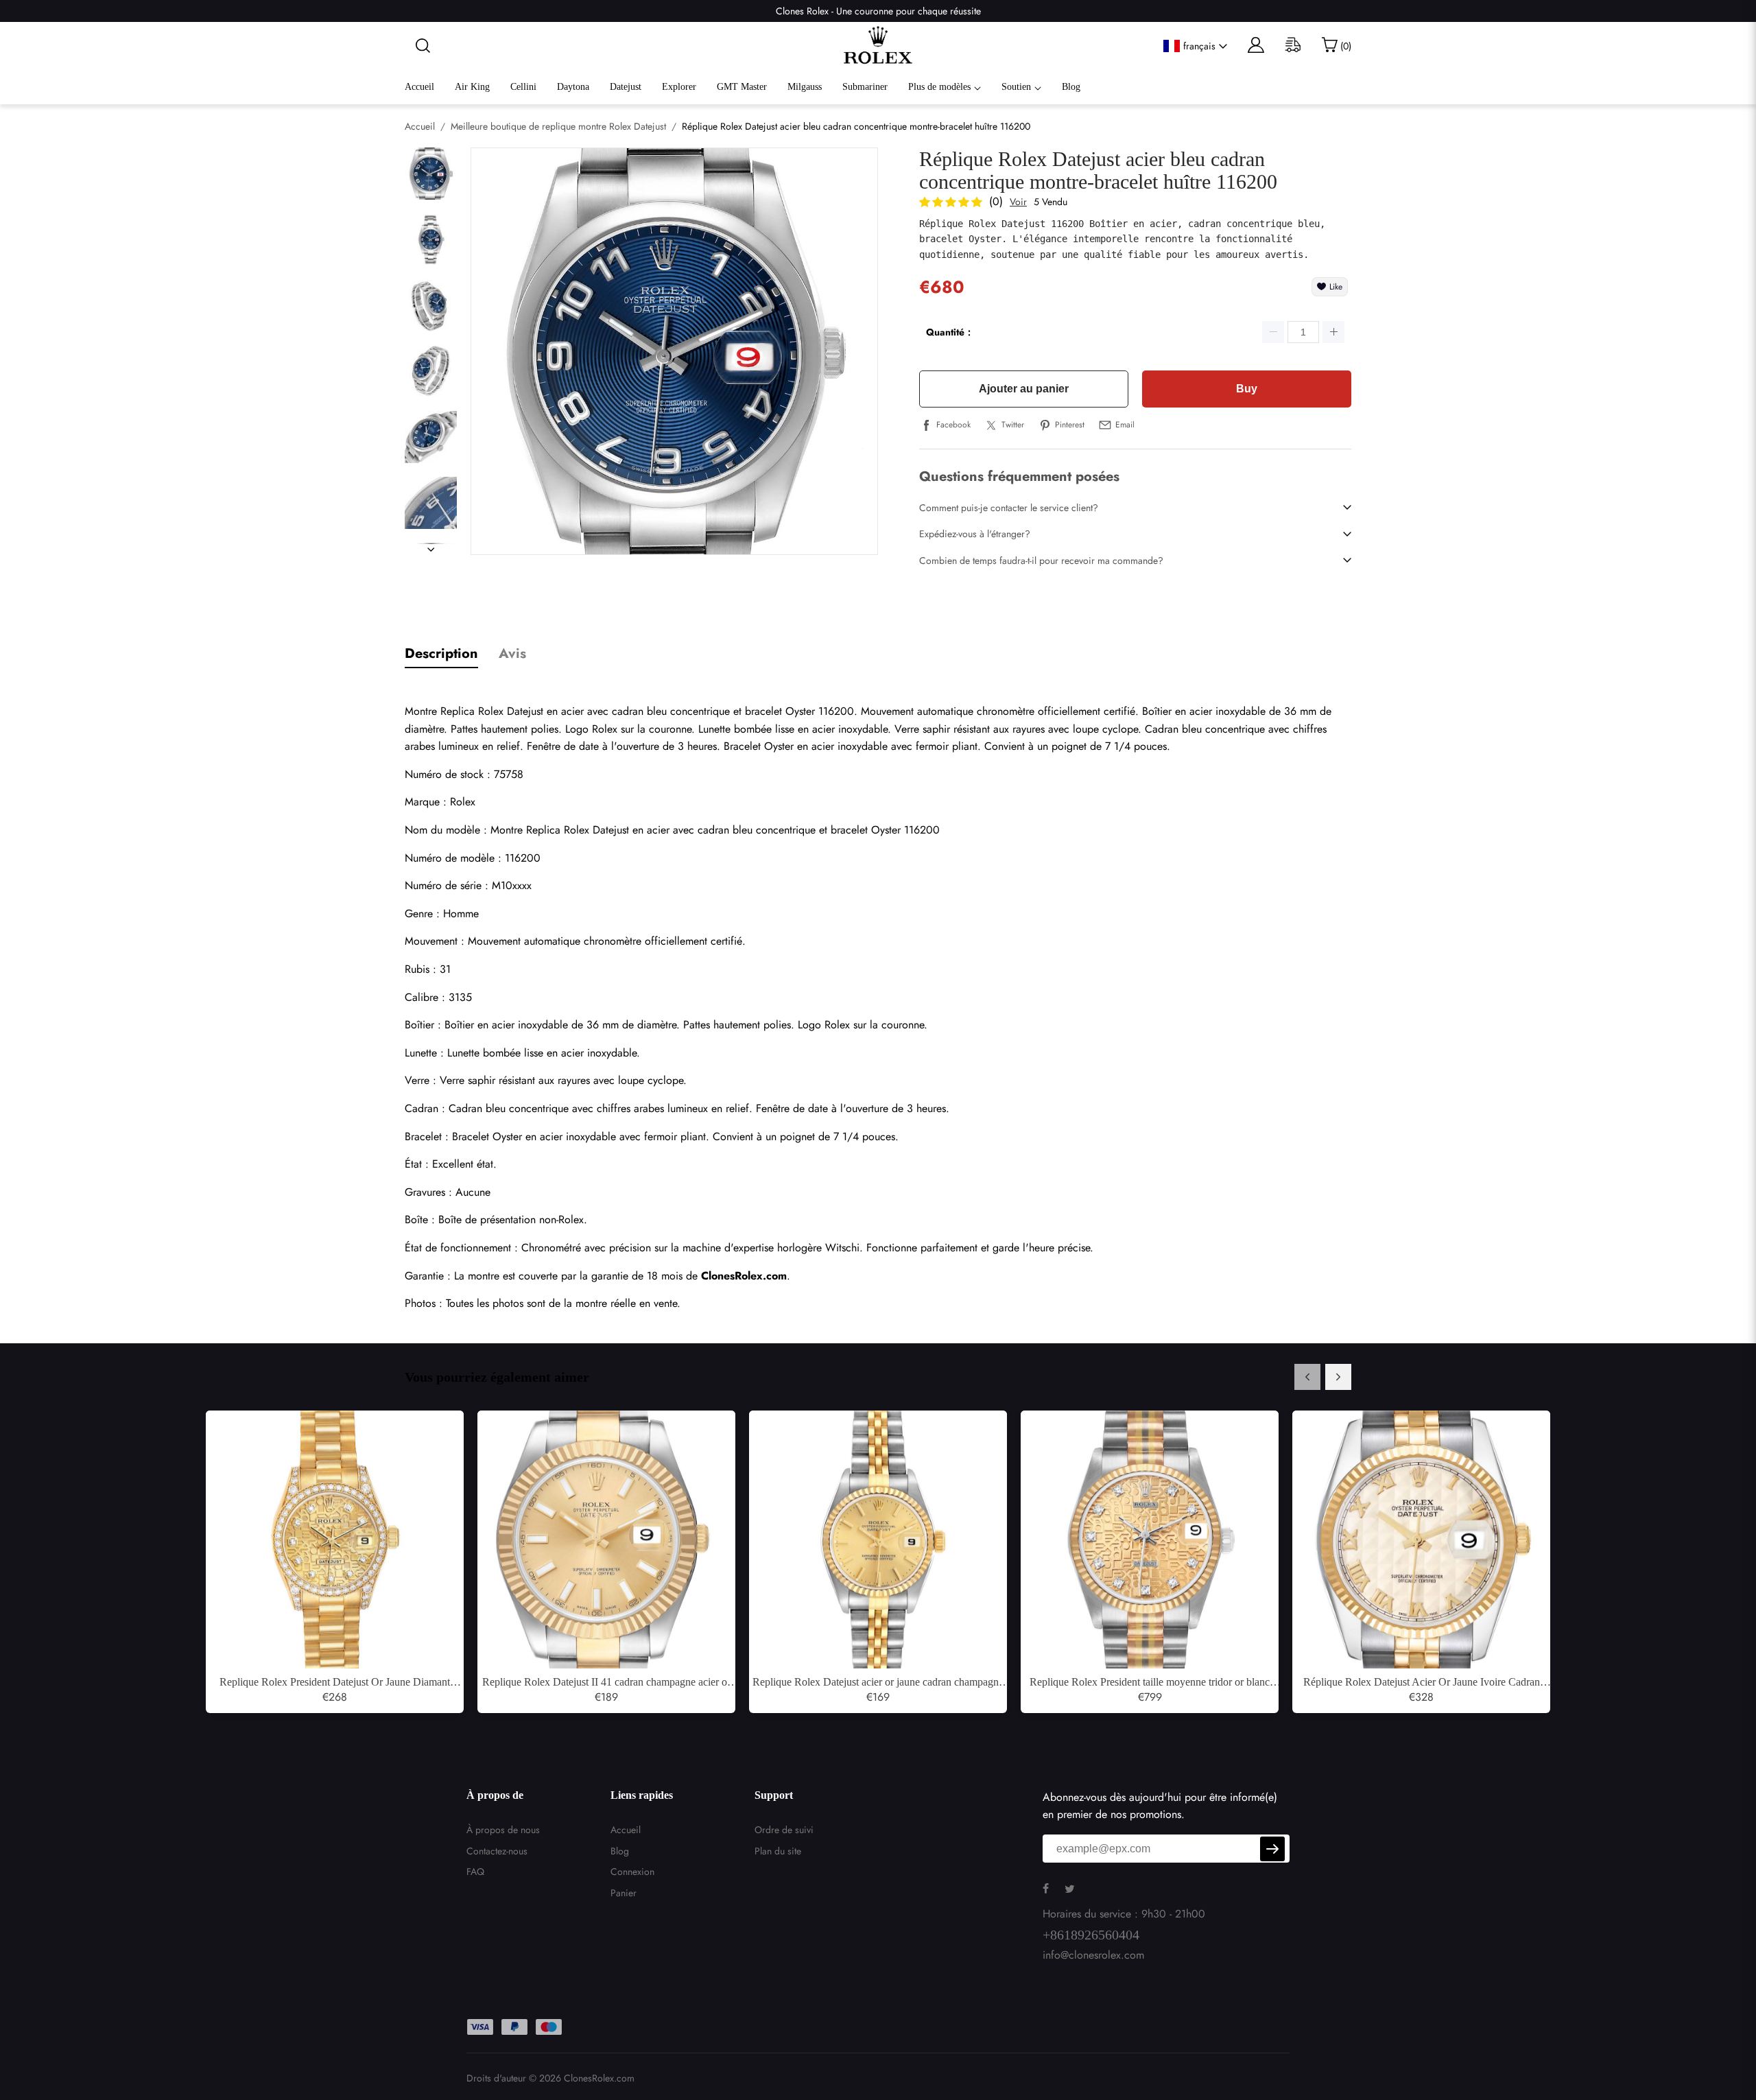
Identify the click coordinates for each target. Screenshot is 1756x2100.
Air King (472, 87)
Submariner (865, 87)
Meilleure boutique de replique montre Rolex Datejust (558, 126)
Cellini (523, 87)
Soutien (1016, 87)
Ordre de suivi (784, 1830)
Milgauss (805, 87)
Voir (1018, 202)
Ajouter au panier (1024, 389)
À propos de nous (503, 1830)
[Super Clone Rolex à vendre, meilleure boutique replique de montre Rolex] (878, 46)
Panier (624, 1893)
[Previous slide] (1307, 1377)
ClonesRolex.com (599, 2078)
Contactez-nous (497, 1851)
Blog (1071, 87)
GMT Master (742, 87)
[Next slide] (1338, 1377)
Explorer (679, 87)
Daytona (573, 87)
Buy (1247, 389)
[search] (418, 46)
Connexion (632, 1872)
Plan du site (778, 1851)
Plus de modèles (939, 87)
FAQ (475, 1872)
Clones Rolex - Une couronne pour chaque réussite (878, 11)
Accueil (419, 87)
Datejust (626, 87)
